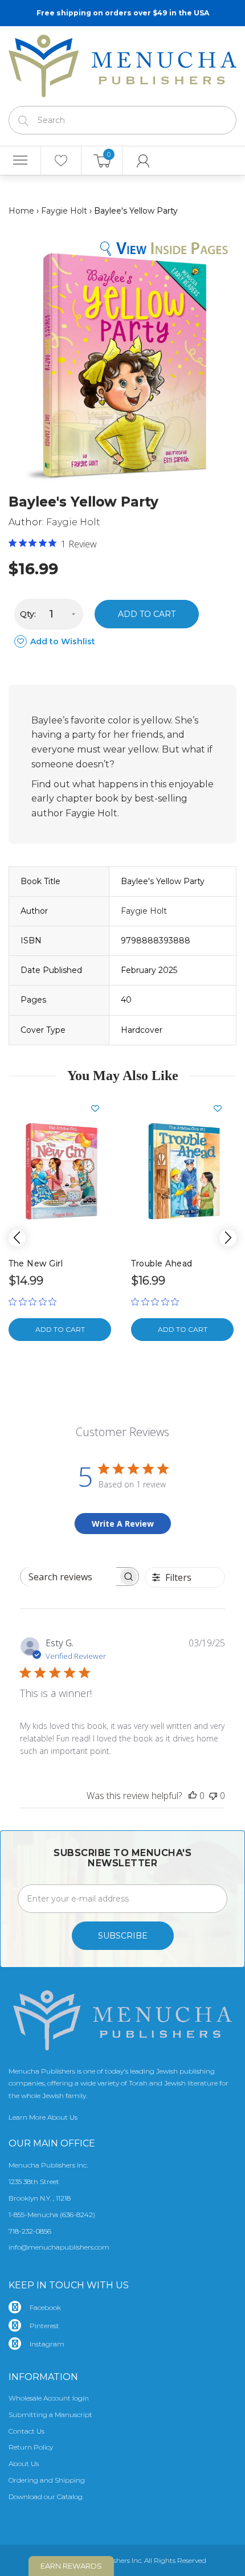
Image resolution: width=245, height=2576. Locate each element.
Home (21, 211)
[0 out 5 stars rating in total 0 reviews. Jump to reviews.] (35, 1302)
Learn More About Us (43, 2117)
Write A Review (123, 1524)
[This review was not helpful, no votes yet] (213, 1796)
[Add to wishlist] (100, 1109)
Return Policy (31, 2447)
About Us (24, 2463)
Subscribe (123, 1936)
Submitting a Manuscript (50, 2415)
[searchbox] (69, 1577)
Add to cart (147, 614)
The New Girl (36, 1264)
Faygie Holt (64, 211)
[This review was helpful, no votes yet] (193, 1796)
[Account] (143, 161)
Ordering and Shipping (47, 2480)
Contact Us (26, 2431)
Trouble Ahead (162, 1264)
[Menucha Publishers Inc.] (122, 64)
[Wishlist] (61, 161)
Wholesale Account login (49, 2398)
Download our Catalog (46, 2497)
